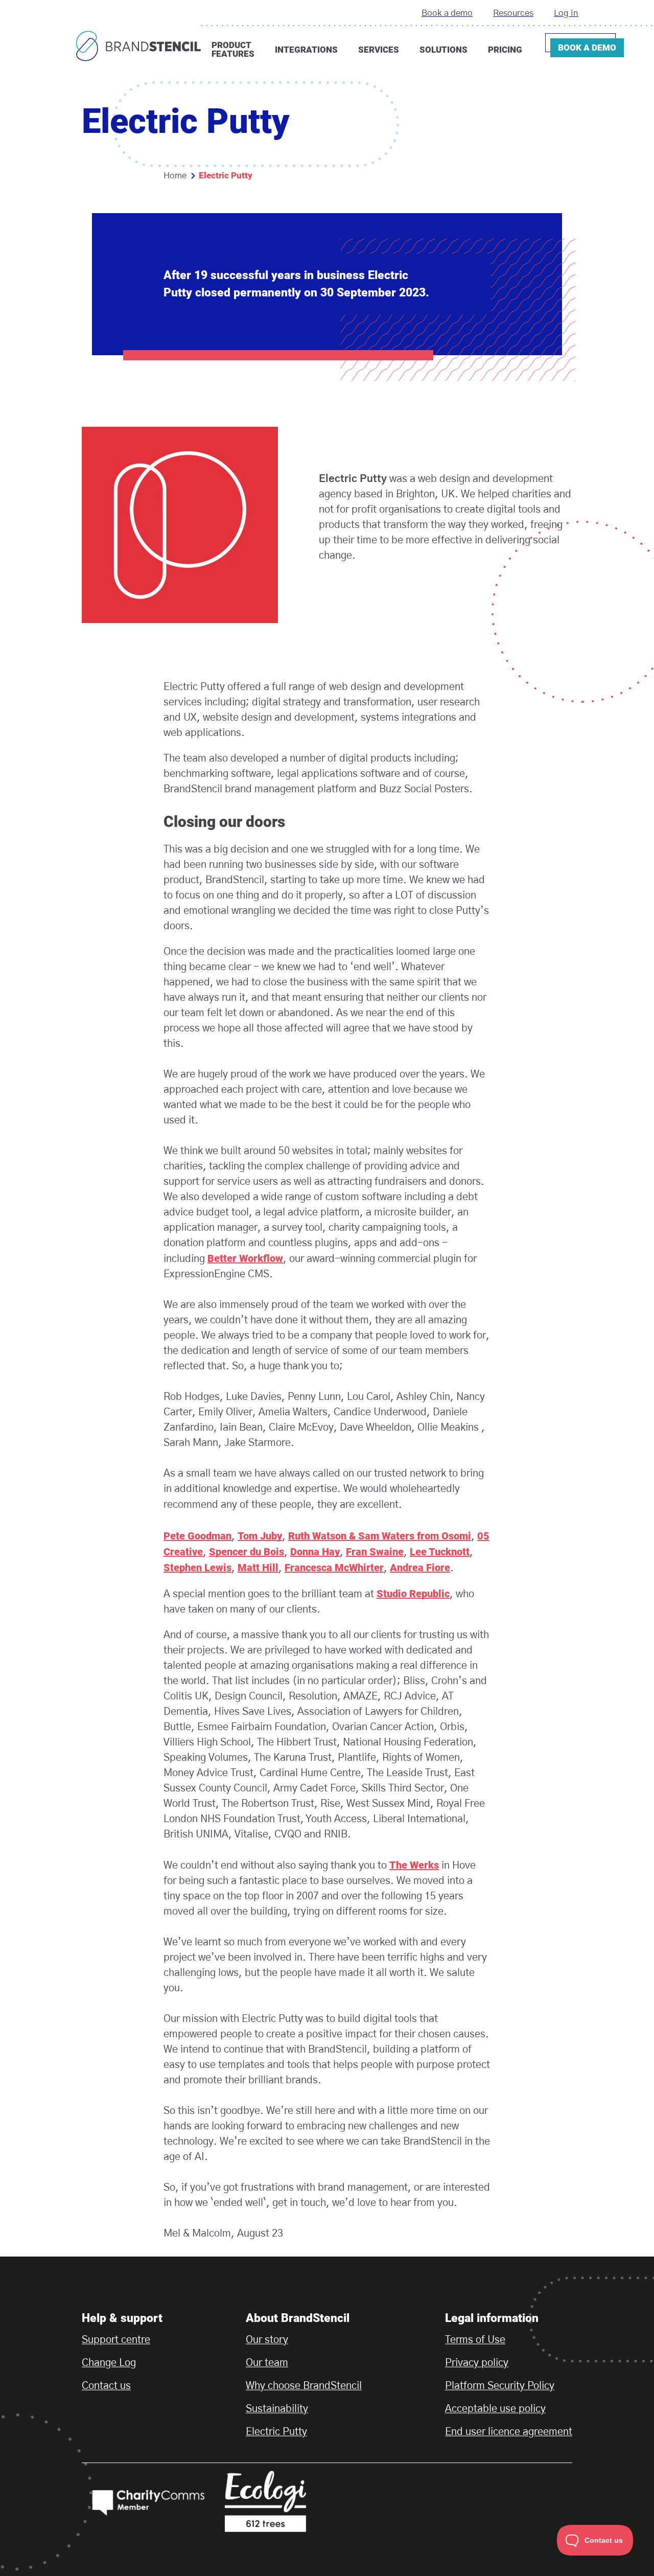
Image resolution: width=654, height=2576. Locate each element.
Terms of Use (475, 2340)
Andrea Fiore (420, 1568)
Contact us (106, 2386)
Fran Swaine (375, 1552)
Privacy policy (477, 2363)
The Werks (414, 1865)
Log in (566, 13)
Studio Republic (413, 1594)
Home (175, 176)
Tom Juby (260, 1536)
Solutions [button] (443, 50)
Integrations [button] (306, 50)
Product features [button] (233, 49)
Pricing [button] (505, 50)
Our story (267, 2340)
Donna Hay (315, 1552)
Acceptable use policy (495, 2409)
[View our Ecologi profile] (291, 2501)
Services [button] (379, 50)
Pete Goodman (197, 1536)
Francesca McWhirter (334, 1568)
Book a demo (447, 13)
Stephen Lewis (197, 1568)
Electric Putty (276, 2432)
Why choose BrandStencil (304, 2386)
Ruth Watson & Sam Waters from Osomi (380, 1536)
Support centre (116, 2340)
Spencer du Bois (247, 1552)
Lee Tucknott (440, 1552)
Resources (513, 13)
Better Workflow (245, 1258)
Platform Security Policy (500, 2386)
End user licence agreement (509, 2432)
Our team (267, 2363)
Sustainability (277, 2409)
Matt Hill (258, 1568)
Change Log (109, 2363)
